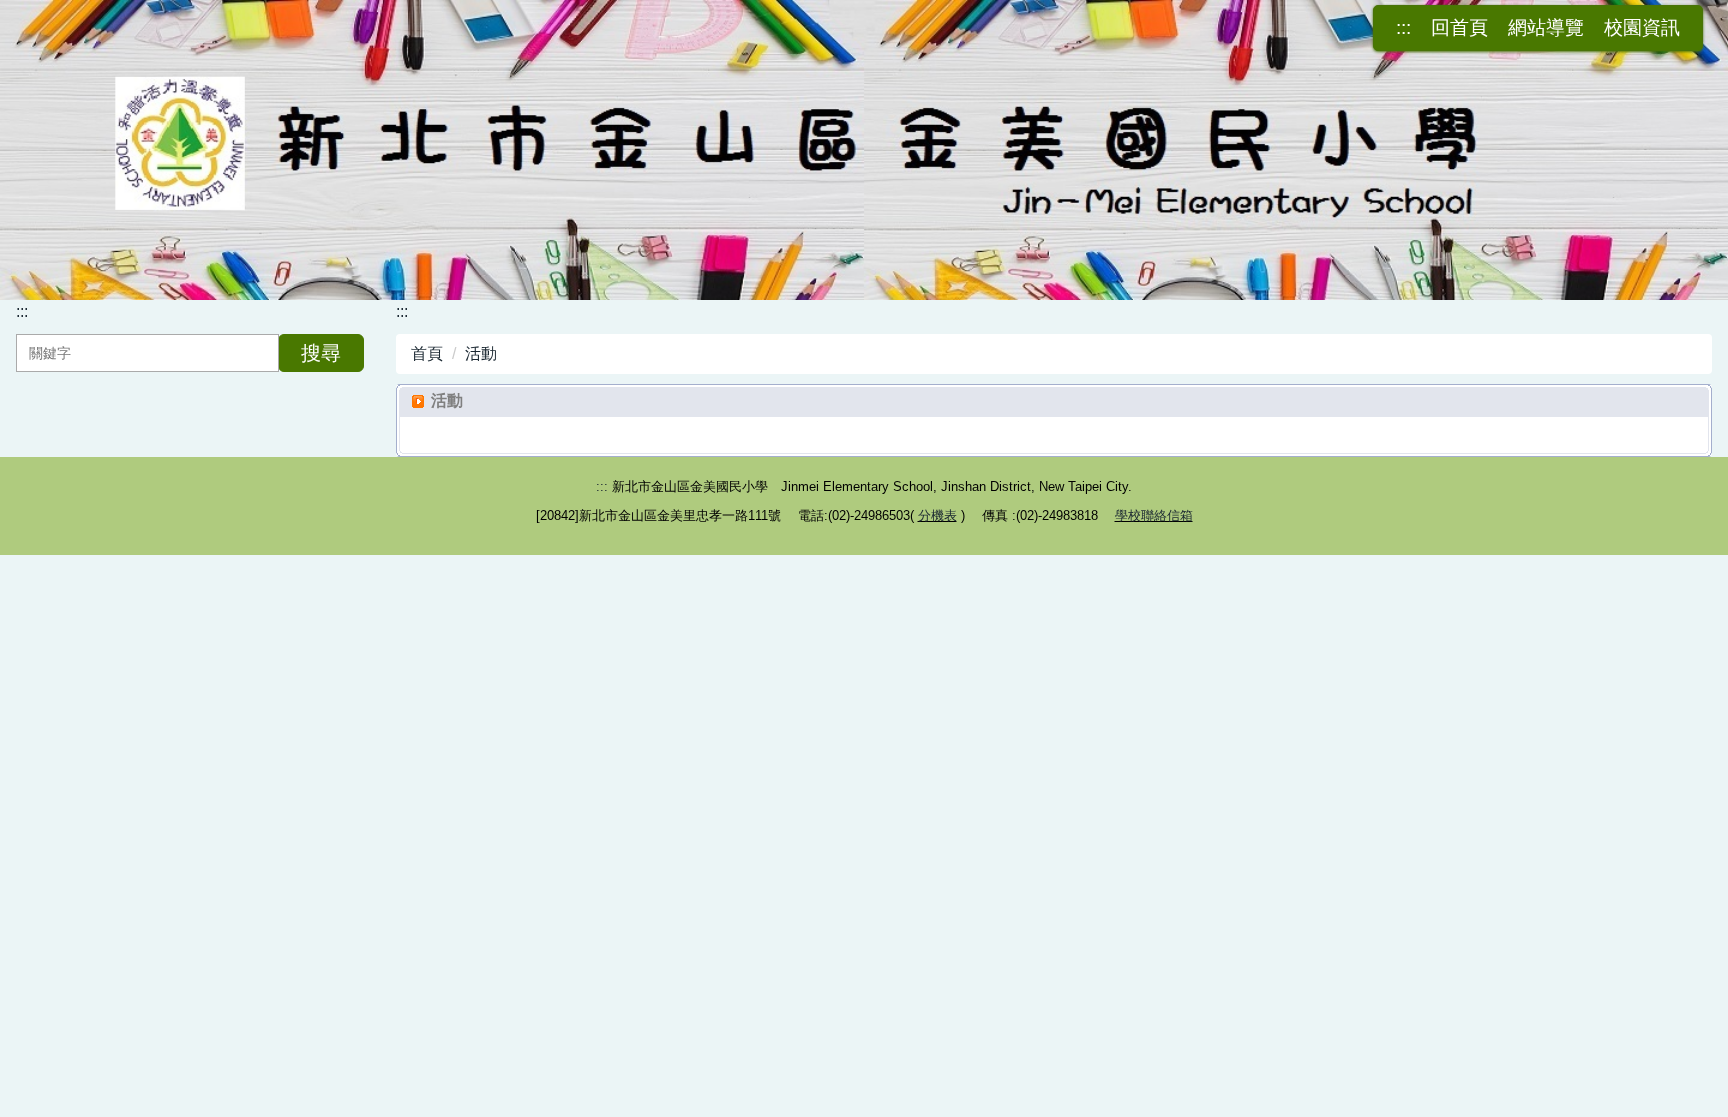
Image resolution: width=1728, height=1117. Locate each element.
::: (1403, 28)
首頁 (427, 353)
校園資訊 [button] (1642, 28)
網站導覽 (1546, 28)
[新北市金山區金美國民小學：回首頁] (864, 147)
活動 (481, 353)
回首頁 (1459, 28)
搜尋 (321, 353)
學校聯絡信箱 (1154, 515)
